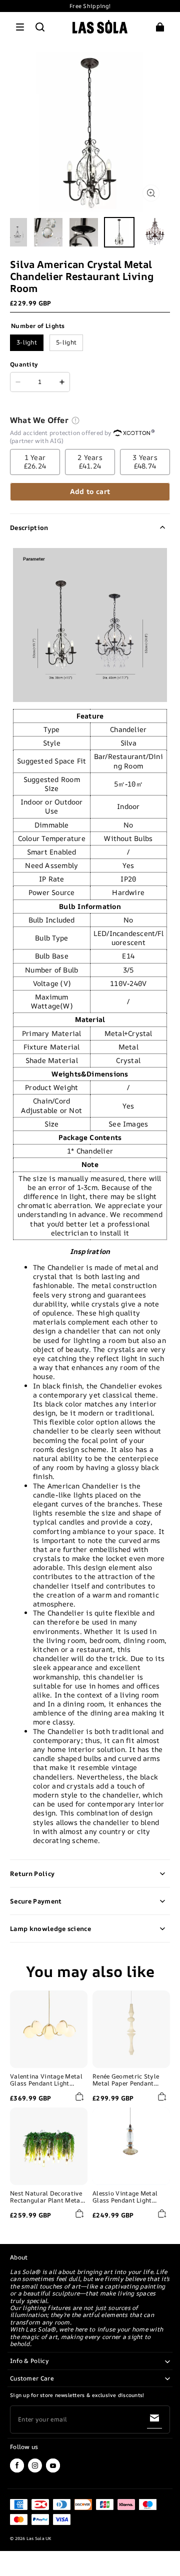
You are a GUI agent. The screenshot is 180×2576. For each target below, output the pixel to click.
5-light (66, 342)
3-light (27, 342)
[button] (20, 27)
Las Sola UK (39, 2538)
